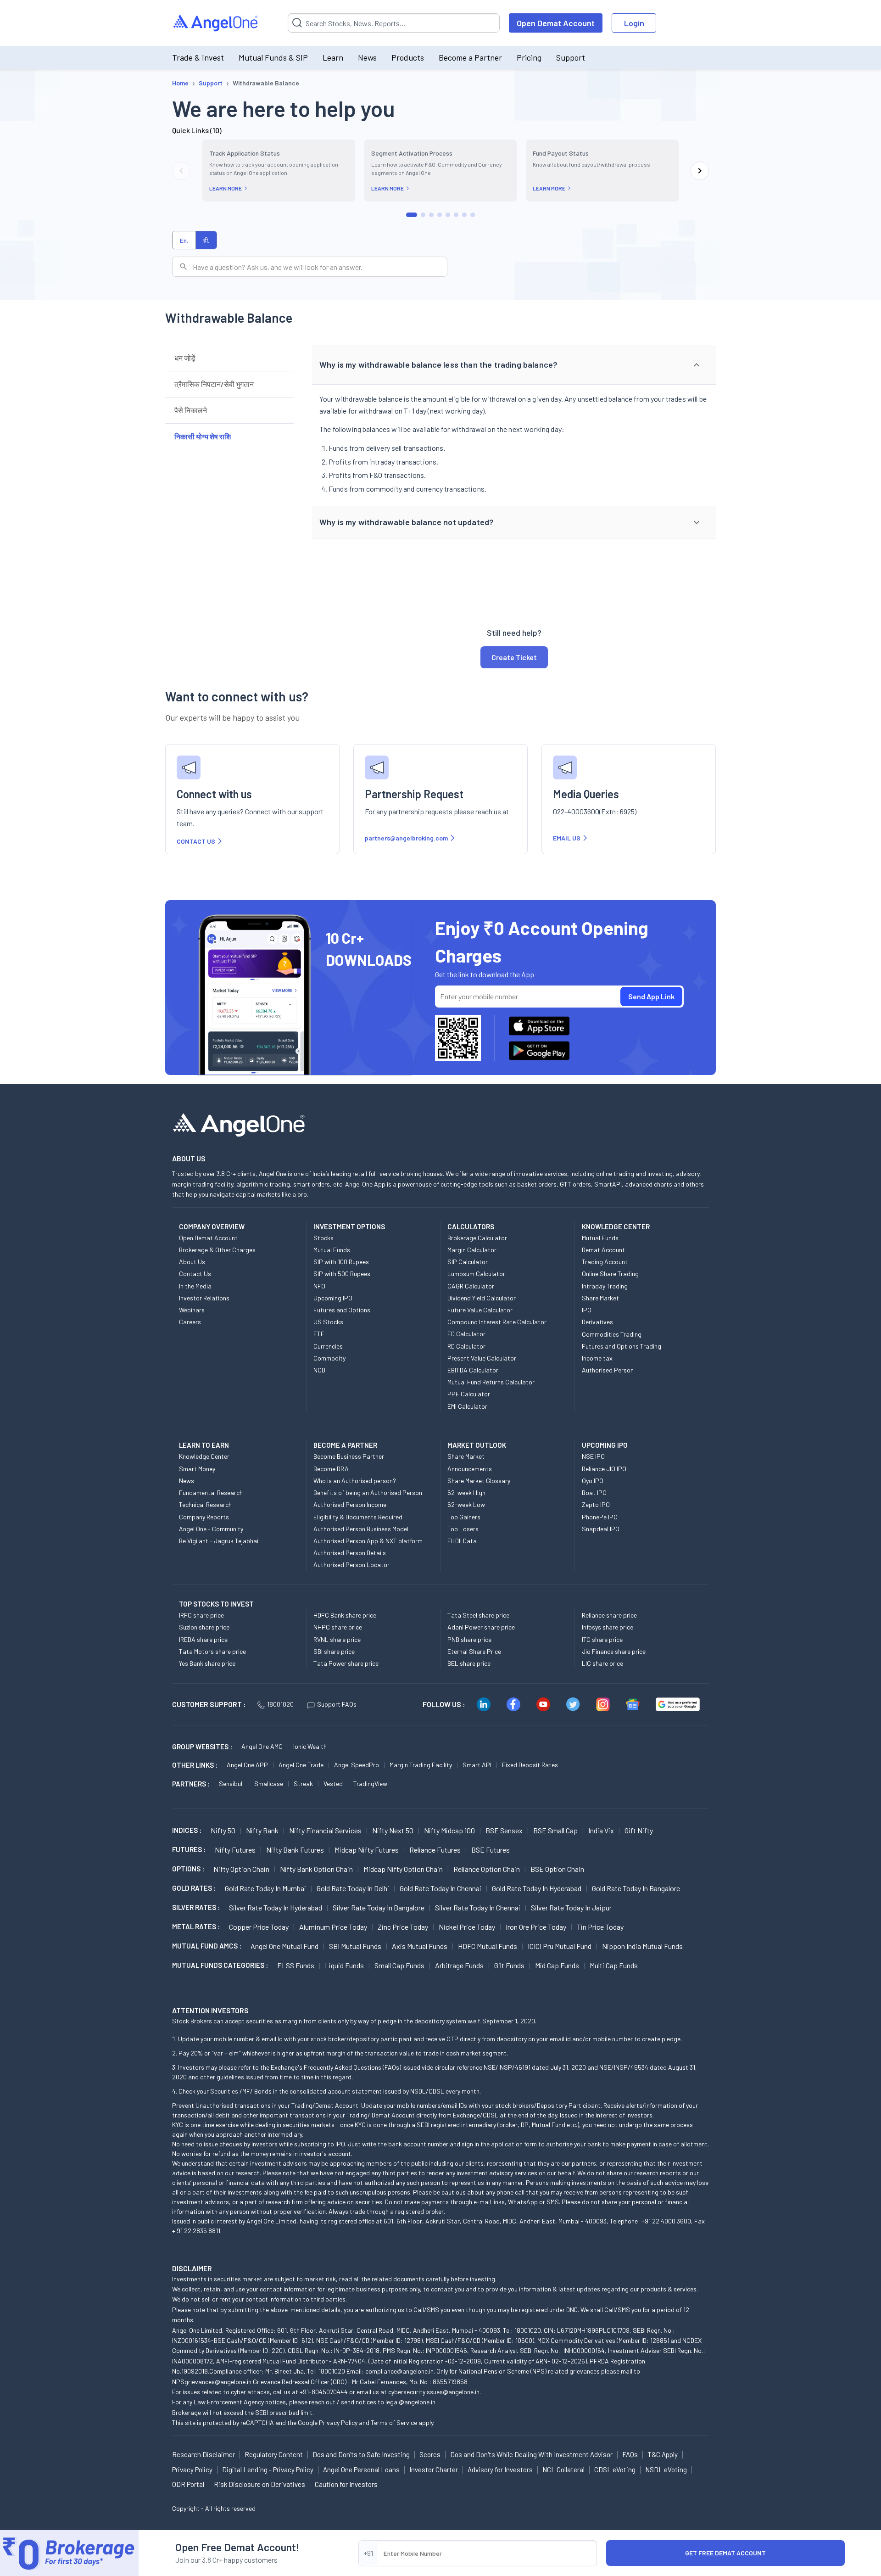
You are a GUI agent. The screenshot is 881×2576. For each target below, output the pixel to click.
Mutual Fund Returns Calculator (491, 1382)
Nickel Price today (467, 1927)
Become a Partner (470, 57)
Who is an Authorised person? (355, 1481)
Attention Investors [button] (210, 2010)
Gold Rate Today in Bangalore (636, 1888)
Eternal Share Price (474, 1651)
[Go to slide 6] (456, 215)
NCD (319, 1370)
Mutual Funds (332, 1250)
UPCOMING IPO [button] (605, 1445)
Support (571, 57)
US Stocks (328, 1322)
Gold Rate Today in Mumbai (265, 1888)
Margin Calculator (472, 1250)
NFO (319, 1286)
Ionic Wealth (310, 1746)
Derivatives (597, 1322)
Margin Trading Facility (421, 1765)
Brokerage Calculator (477, 1238)
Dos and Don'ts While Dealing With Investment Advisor (531, 2454)
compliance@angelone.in (399, 2371)
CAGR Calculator (471, 1286)
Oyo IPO (593, 1481)
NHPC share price (338, 1627)
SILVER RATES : (196, 1907)
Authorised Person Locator (351, 1565)
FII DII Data (462, 1541)
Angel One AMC (262, 1746)
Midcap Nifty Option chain (403, 1869)
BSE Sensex (504, 1830)
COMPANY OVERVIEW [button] (212, 1226)
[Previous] (181, 171)
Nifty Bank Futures (295, 1850)
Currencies (328, 1346)
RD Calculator (466, 1346)
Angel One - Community (211, 1529)
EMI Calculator (467, 1406)
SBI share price (334, 1651)
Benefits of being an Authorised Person (368, 1492)
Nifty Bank (262, 1830)
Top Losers (463, 1529)
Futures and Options (342, 1310)
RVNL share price (337, 1639)
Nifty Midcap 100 (449, 1830)
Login (634, 23)
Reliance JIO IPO (604, 1469)
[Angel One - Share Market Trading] (216, 23)
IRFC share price (201, 1615)
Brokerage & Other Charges (217, 1250)
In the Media (195, 1286)
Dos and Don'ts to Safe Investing (361, 2454)
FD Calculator (466, 1334)
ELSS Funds (296, 1965)
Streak (303, 1784)
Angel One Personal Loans (361, 2470)
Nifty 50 (223, 1830)
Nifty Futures (235, 1850)
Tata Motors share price (212, 1651)
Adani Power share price (481, 1627)
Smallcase (269, 1784)
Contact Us (195, 1274)
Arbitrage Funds (459, 1965)
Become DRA (331, 1469)
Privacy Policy (338, 2422)
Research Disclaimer (204, 2454)
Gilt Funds (509, 1965)
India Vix (601, 1830)
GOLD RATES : (194, 1888)
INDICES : (187, 1830)
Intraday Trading (605, 1286)
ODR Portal (188, 2484)
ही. (206, 240)
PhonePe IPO (600, 1517)
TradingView (370, 1784)
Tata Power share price (346, 1663)
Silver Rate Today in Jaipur (571, 1907)
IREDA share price (203, 1639)
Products (408, 57)
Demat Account (603, 1250)
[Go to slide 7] (464, 215)
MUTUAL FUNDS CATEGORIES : (220, 1965)
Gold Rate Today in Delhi (353, 1888)
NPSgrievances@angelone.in (212, 2382)
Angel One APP (247, 1765)
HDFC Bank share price (345, 1615)
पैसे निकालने (191, 410)
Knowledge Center (204, 1456)
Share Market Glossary (479, 1481)
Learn (333, 57)
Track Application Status (245, 153)
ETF (319, 1334)
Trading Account (605, 1262)
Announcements (470, 1469)
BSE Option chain (557, 1869)
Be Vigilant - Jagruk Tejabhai (219, 1541)
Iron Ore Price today (536, 1927)
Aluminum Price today (333, 1927)
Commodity (329, 1358)
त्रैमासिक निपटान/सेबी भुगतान (214, 384)
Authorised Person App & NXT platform (368, 1541)
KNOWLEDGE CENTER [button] (616, 1226)
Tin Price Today (600, 1927)
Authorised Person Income (350, 1504)
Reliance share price (609, 1615)
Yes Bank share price (207, 1663)
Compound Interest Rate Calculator (497, 1322)
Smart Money (197, 1469)
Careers (190, 1322)
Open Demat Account (556, 23)
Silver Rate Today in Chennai (478, 1907)
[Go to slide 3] (431, 215)
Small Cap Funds (399, 1965)
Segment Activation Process (412, 153)
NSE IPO (593, 1456)
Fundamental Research (211, 1492)
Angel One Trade (301, 1765)
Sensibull (231, 1784)
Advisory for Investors (500, 2470)
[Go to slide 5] (448, 215)
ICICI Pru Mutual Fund (560, 1946)
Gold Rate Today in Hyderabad (537, 1888)
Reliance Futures (435, 1850)
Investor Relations (204, 1298)
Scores (430, 2454)
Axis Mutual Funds (420, 1946)
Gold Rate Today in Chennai (440, 1888)
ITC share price (602, 1639)
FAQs (630, 2454)
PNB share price (469, 1639)
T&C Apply (663, 2454)
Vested (333, 1784)
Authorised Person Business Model (361, 1529)
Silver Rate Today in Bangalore (379, 1907)
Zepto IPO (596, 1504)
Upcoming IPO (333, 1298)
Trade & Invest (198, 57)
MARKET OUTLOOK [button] (477, 1445)
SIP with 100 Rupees (341, 1262)
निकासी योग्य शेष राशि (203, 436)
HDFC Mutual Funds (488, 1946)
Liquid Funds (344, 1965)
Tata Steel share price (478, 1615)
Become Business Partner (349, 1456)
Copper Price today (259, 1927)
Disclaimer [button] (192, 2268)
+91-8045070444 (324, 2392)
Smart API (477, 1765)
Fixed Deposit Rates (530, 1765)
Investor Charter (434, 2470)
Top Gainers (464, 1517)
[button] (514, 365)
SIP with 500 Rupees (342, 1274)
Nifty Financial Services (325, 1830)
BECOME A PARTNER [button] (345, 1445)
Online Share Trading (610, 1274)
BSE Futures (491, 1850)
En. (184, 240)
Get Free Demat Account (725, 2553)
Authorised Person (608, 1370)
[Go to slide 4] (440, 215)
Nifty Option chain (241, 1869)
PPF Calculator (469, 1394)
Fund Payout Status (561, 153)
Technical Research (205, 1504)
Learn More (226, 188)
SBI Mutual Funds (355, 1946)
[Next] (700, 171)
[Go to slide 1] (412, 215)
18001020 (280, 1704)
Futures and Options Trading (622, 1346)
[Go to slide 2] (423, 215)
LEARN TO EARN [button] (204, 1445)
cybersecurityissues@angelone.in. (435, 2392)
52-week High (466, 1492)
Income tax (597, 1358)
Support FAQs (337, 1704)
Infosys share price (608, 1627)
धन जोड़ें (185, 358)
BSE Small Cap (555, 1830)
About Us (192, 1262)
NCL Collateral (563, 2470)
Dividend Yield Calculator (482, 1298)
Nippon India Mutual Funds (642, 1946)
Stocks (323, 1238)
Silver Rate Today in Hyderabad (276, 1907)
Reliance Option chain (487, 1869)
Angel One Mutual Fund (284, 1946)
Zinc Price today (403, 1927)
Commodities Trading (612, 1334)
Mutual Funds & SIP (273, 57)
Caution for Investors (346, 2484)
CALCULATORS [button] (471, 1226)
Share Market (600, 1298)
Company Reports (204, 1517)
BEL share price (469, 1663)
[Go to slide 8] (473, 215)
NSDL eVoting (666, 2470)
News (367, 57)
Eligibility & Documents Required (358, 1517)
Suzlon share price (204, 1627)
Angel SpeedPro (357, 1765)
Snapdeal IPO (601, 1529)
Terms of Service (394, 2422)
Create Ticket (514, 657)
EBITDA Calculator (473, 1370)
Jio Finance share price (614, 1651)
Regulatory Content (274, 2454)
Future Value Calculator (480, 1310)
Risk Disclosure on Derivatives (259, 2484)
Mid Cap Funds (557, 1965)
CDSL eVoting (615, 2470)
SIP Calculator (468, 1262)
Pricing (529, 57)
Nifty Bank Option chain (316, 1869)
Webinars (192, 1310)
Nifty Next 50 (393, 1830)
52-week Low (466, 1504)
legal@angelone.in (410, 2402)
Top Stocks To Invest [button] (216, 1604)
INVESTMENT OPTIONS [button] (349, 1226)
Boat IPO (594, 1492)
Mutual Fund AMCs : (207, 1946)
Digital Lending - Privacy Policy (268, 2470)
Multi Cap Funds (614, 1965)
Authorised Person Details (350, 1553)
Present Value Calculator (482, 1358)
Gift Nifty (639, 1830)
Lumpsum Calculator (476, 1274)
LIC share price (602, 1663)
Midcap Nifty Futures (367, 1850)
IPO (587, 1310)
